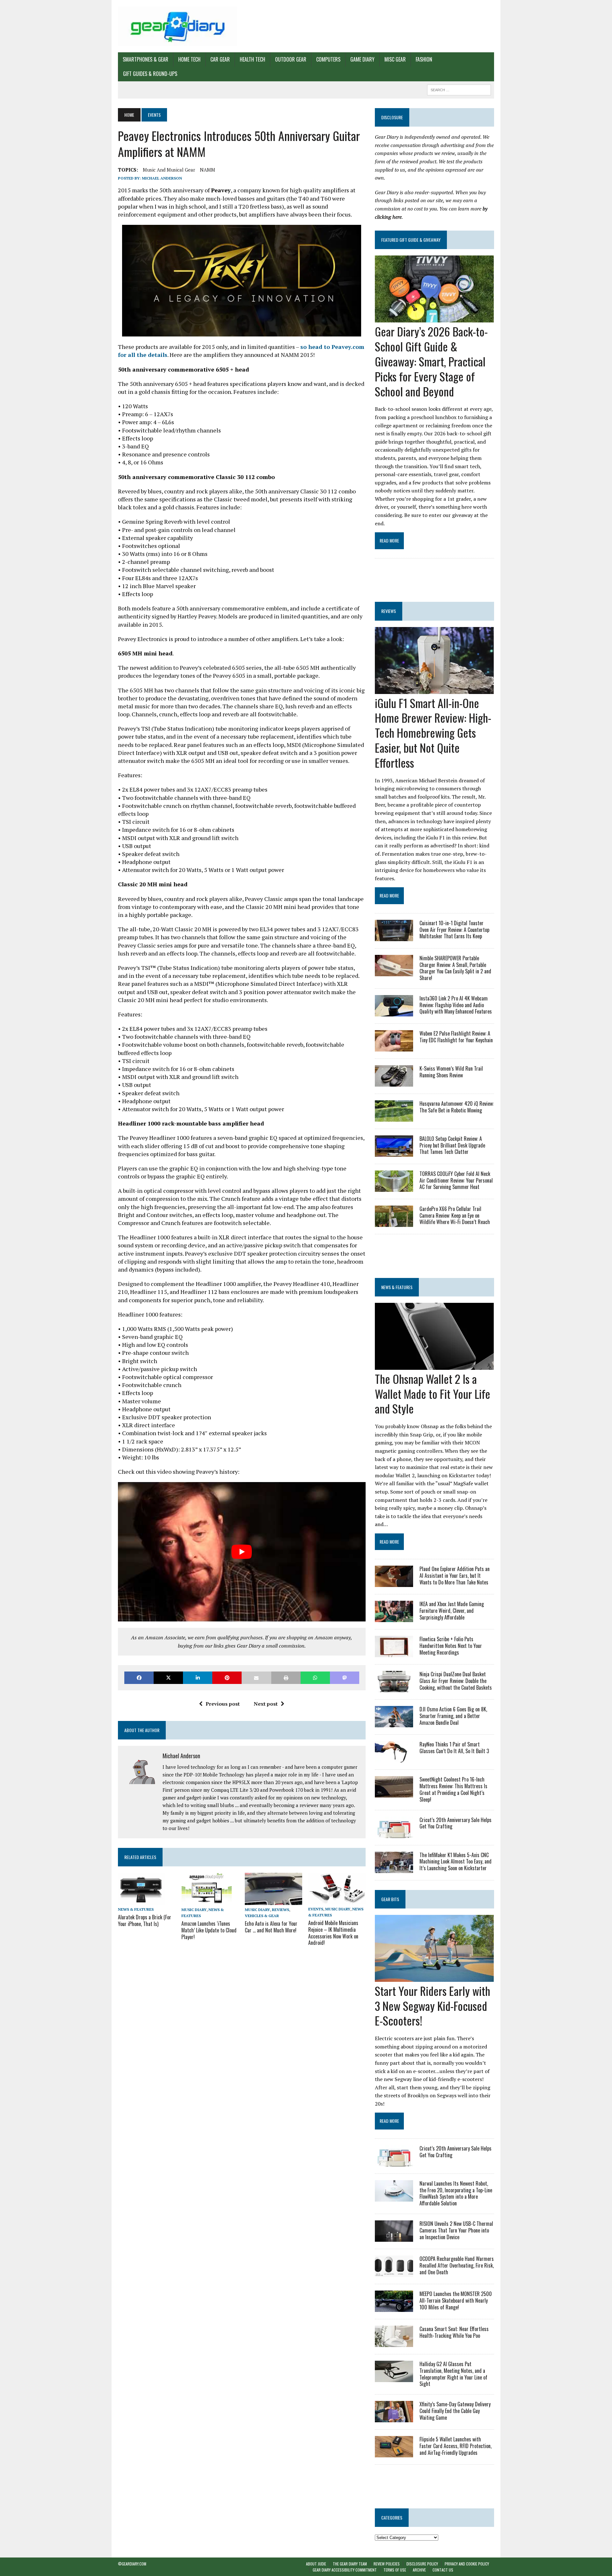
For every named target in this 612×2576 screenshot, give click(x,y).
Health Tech (252, 59)
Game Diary (362, 59)
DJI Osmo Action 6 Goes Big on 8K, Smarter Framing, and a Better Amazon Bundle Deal (453, 1716)
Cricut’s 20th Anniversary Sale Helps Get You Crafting (455, 1823)
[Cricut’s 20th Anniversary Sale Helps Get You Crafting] (394, 1834)
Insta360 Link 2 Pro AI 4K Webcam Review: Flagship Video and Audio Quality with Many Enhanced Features (456, 1005)
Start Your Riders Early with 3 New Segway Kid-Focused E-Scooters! (433, 2006)
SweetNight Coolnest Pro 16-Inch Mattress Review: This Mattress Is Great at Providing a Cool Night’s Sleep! (453, 1789)
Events (316, 1909)
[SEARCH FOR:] (459, 89)
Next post (266, 1704)
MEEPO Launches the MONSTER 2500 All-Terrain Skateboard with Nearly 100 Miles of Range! (456, 2300)
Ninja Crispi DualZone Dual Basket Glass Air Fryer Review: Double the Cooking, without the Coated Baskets (456, 1681)
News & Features (136, 1909)
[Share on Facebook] (139, 1678)
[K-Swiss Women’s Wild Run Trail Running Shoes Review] (394, 1082)
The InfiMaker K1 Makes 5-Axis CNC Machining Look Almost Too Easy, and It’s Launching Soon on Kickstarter (455, 1862)
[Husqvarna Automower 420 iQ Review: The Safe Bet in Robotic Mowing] (394, 1117)
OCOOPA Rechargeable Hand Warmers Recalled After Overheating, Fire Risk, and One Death (457, 2265)
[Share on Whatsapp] (315, 1678)
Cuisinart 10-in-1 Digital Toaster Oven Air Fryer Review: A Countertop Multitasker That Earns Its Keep (454, 930)
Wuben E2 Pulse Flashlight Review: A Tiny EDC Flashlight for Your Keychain (456, 1037)
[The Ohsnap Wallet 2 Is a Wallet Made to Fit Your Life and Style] (434, 1365)
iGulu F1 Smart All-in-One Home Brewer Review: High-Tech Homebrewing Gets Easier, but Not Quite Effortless (433, 733)
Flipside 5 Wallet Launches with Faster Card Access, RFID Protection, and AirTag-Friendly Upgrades (455, 2446)
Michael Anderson (162, 178)
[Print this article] (286, 1678)
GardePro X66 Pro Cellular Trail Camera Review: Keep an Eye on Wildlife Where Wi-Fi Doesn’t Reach (455, 1215)
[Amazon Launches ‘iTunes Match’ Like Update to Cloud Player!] (207, 1901)
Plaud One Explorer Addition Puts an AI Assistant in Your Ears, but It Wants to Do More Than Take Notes (455, 1576)
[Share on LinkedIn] (198, 1678)
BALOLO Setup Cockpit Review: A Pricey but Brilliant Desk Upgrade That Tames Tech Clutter (452, 1145)
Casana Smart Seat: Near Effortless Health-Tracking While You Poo (454, 2332)
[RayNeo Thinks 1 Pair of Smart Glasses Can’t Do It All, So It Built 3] (394, 1758)
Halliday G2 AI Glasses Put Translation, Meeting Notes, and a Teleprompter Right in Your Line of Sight (453, 2374)
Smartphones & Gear (146, 59)
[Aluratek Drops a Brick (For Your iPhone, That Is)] (141, 1901)
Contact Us (443, 2570)
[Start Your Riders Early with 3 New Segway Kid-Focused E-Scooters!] (434, 1977)
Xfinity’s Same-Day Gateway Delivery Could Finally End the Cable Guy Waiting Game (455, 2411)
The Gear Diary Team (350, 2564)
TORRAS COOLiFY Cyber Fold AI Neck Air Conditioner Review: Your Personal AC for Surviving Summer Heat (456, 1180)
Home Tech (189, 59)
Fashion (424, 59)
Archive (419, 2570)
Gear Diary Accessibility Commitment (345, 2570)
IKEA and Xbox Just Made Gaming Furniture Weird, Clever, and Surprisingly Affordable (452, 1611)
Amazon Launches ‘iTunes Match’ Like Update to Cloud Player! (209, 1930)
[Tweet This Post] (168, 1678)
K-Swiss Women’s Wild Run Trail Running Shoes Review (451, 1072)
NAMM (208, 170)
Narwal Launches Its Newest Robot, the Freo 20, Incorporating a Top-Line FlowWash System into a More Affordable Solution (456, 2193)
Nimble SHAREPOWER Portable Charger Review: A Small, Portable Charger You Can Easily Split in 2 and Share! (455, 968)
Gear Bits (390, 1899)
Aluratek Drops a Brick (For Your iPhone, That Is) (145, 1920)
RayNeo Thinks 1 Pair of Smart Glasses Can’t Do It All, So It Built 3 (454, 1748)
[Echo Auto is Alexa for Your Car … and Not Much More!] (273, 1901)
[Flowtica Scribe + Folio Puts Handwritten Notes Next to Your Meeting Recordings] (394, 1653)
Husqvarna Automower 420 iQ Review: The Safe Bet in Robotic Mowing (457, 1107)
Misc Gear (395, 59)
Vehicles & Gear (262, 1916)
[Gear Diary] (178, 26)
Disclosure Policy (422, 2564)
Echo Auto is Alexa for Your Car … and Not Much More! (271, 1927)
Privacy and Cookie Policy (467, 2564)
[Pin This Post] (227, 1678)
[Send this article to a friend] (256, 1678)
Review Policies (387, 2564)
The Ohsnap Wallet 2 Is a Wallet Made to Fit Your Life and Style (433, 1394)
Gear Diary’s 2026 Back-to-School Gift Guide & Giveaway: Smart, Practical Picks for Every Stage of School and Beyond (431, 361)
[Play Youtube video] (242, 1552)
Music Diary (194, 1910)
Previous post (223, 1704)
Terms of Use (395, 2570)
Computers (328, 59)
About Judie (316, 2564)
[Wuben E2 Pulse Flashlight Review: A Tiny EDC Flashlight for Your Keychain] (394, 1047)
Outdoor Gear (291, 59)
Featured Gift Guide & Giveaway (411, 240)
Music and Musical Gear (169, 170)
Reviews (280, 1910)
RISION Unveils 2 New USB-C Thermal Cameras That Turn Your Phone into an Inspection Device (456, 2230)
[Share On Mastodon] (345, 1678)
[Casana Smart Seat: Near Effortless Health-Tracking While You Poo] (394, 2343)
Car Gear (220, 59)
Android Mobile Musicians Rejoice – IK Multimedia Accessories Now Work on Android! (333, 1933)
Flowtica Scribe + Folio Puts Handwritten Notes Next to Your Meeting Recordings (451, 1646)
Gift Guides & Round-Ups (150, 74)
